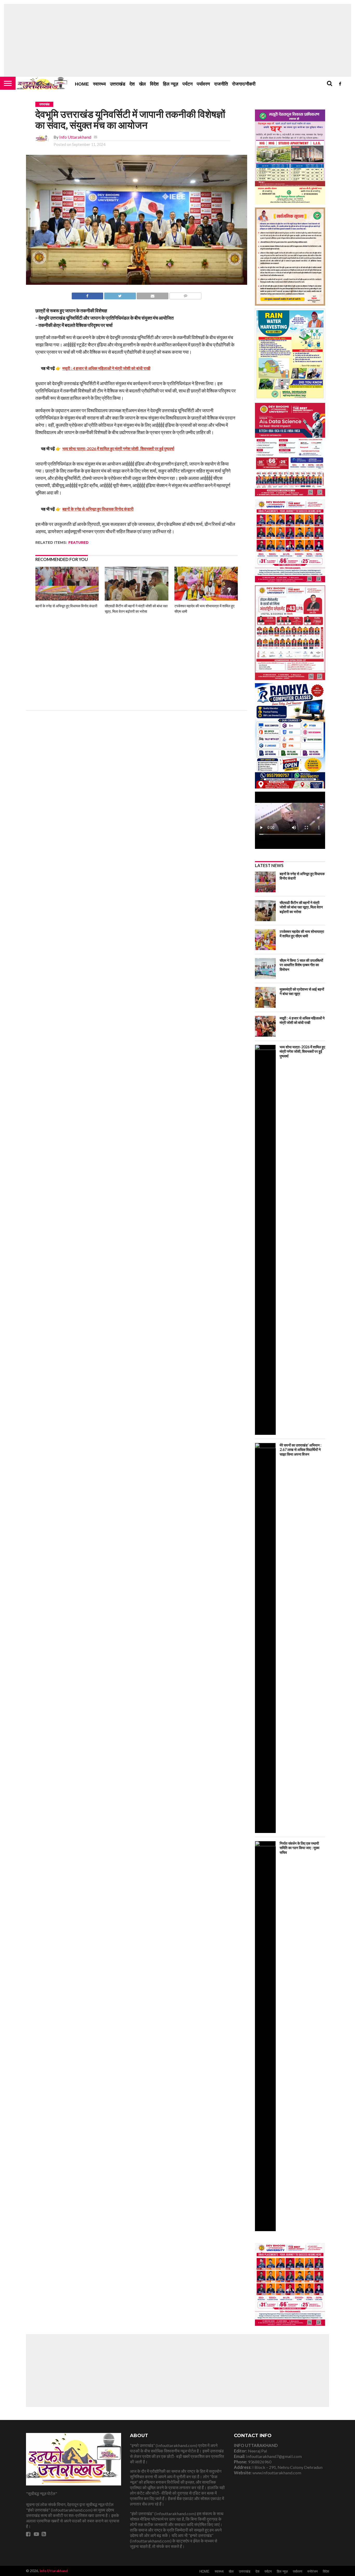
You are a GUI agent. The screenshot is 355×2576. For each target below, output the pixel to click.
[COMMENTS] (185, 295)
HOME (82, 84)
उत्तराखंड (118, 84)
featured (78, 543)
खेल (142, 84)
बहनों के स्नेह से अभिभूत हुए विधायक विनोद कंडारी (66, 606)
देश (132, 84)
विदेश (154, 84)
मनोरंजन (313, 2572)
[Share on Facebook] (88, 295)
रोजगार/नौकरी (244, 84)
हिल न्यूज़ (171, 84)
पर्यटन (188, 84)
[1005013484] (290, 2324)
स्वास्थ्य (99, 84)
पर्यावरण (203, 84)
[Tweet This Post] (120, 295)
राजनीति (221, 84)
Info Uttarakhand (75, 137)
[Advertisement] (177, 40)
